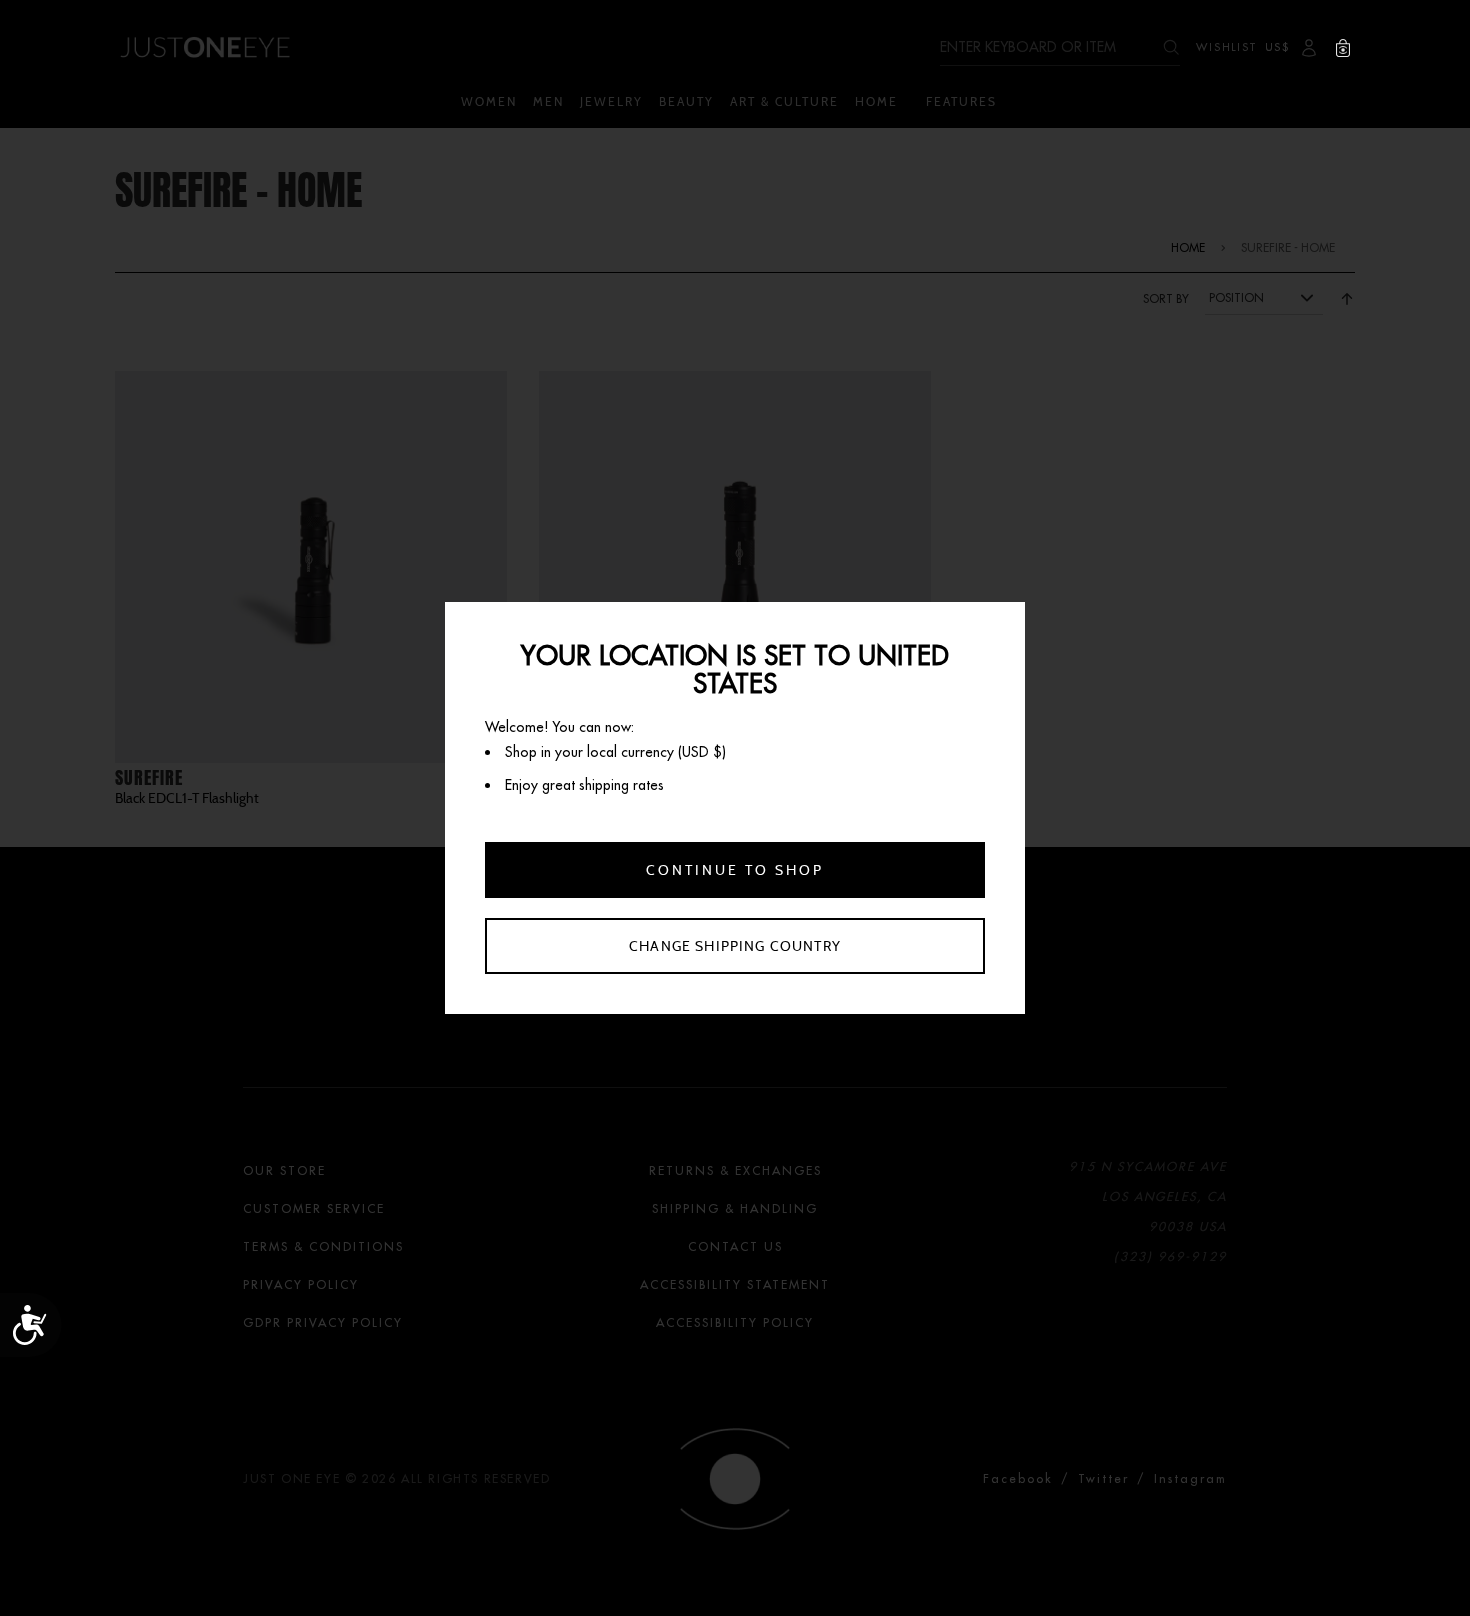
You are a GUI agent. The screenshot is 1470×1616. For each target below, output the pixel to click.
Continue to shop (735, 870)
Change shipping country (735, 946)
